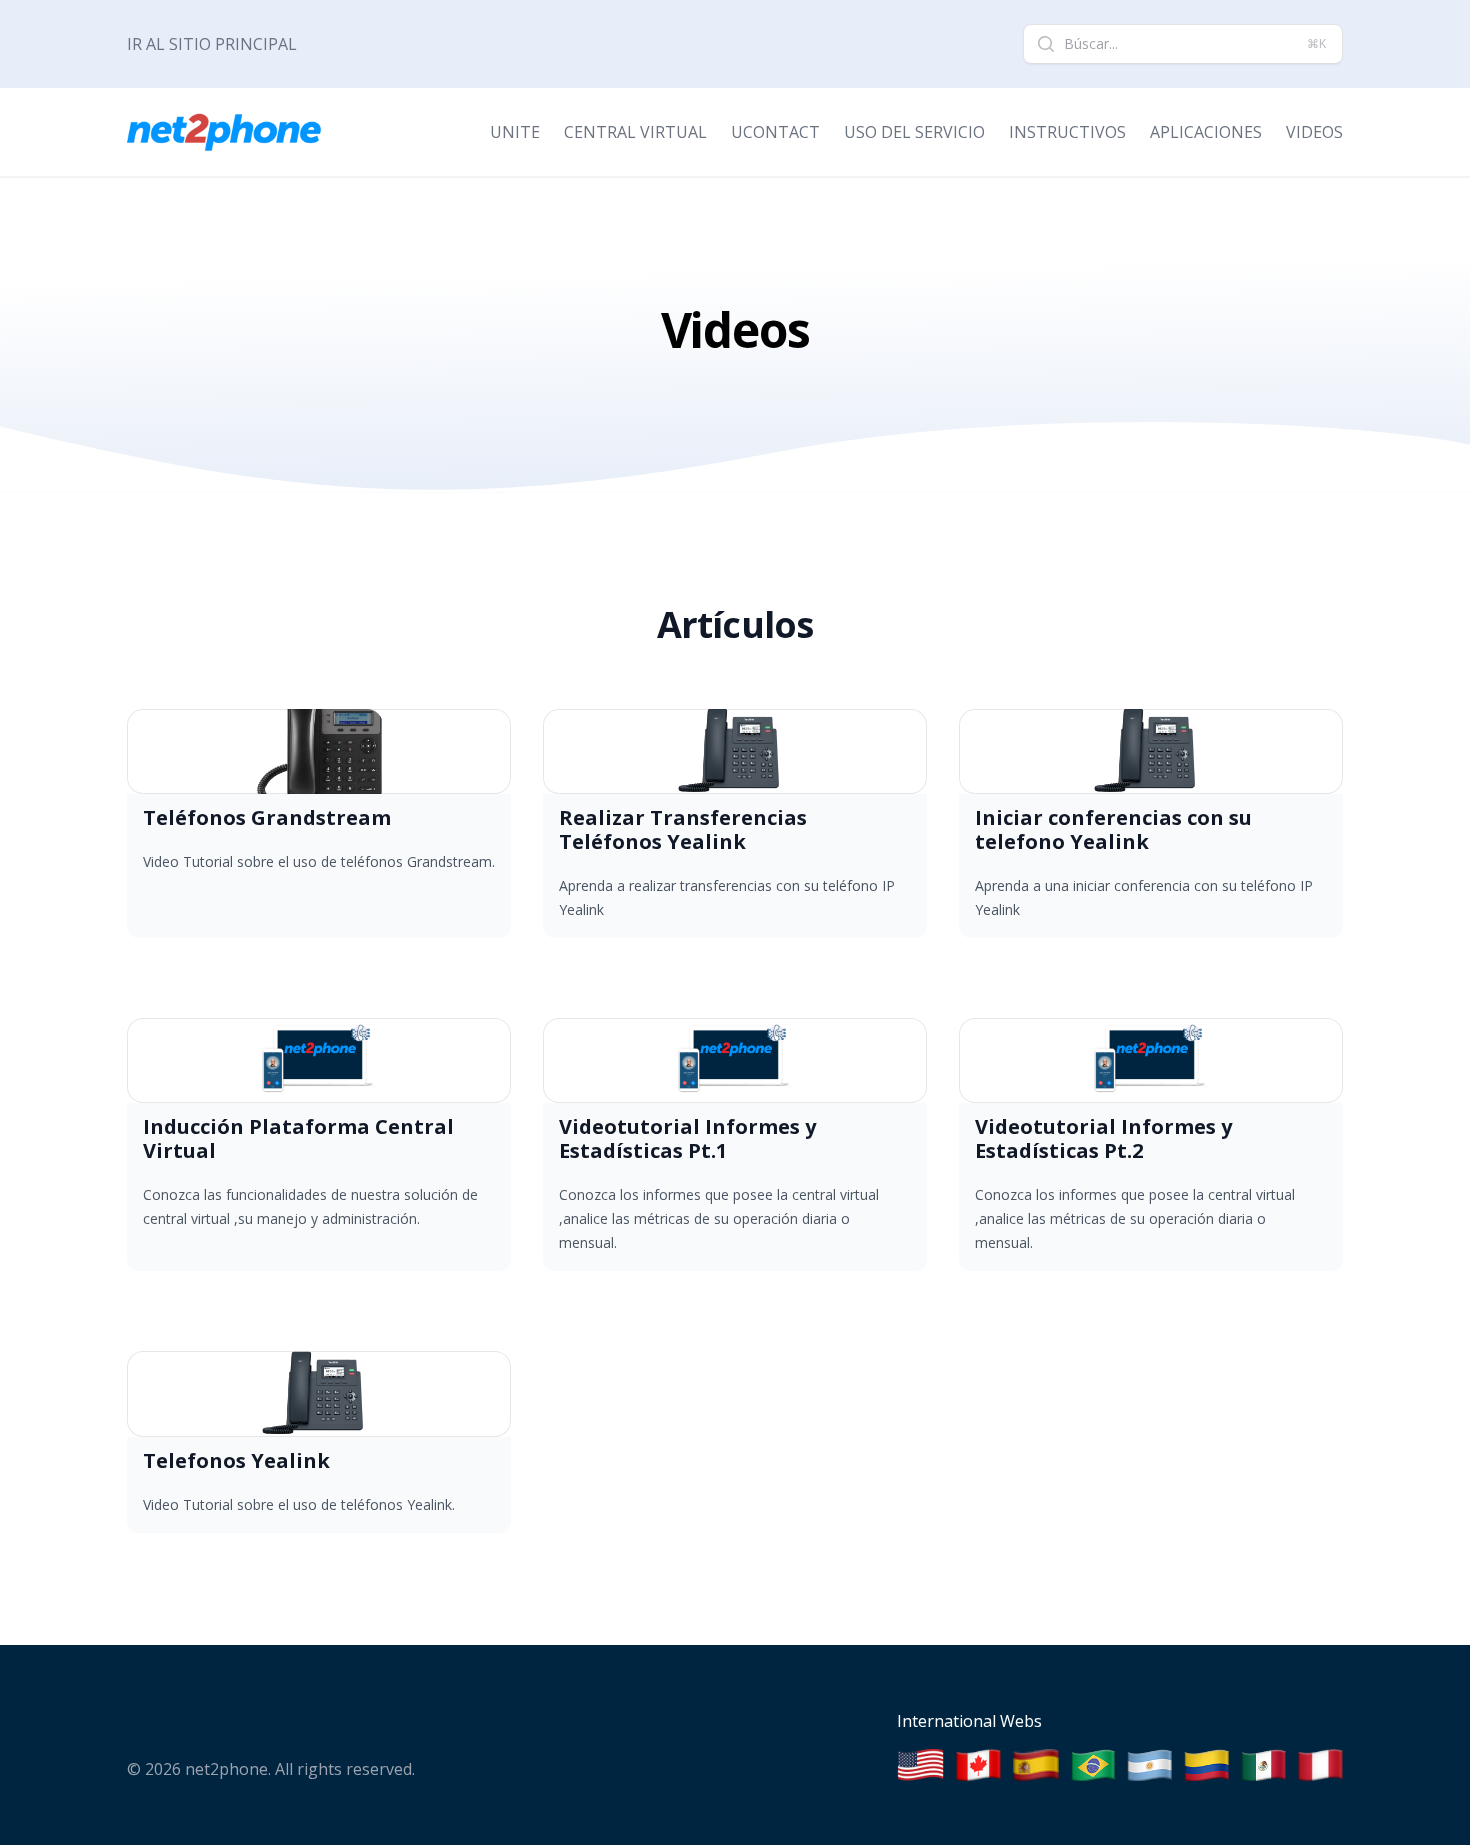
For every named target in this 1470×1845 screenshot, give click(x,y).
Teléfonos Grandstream (267, 817)
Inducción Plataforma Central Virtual (298, 1138)
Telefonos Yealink (236, 1460)
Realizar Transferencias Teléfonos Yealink (683, 829)
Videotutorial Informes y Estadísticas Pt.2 (1103, 1138)
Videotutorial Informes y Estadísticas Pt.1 (687, 1138)
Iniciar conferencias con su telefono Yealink (1113, 829)
